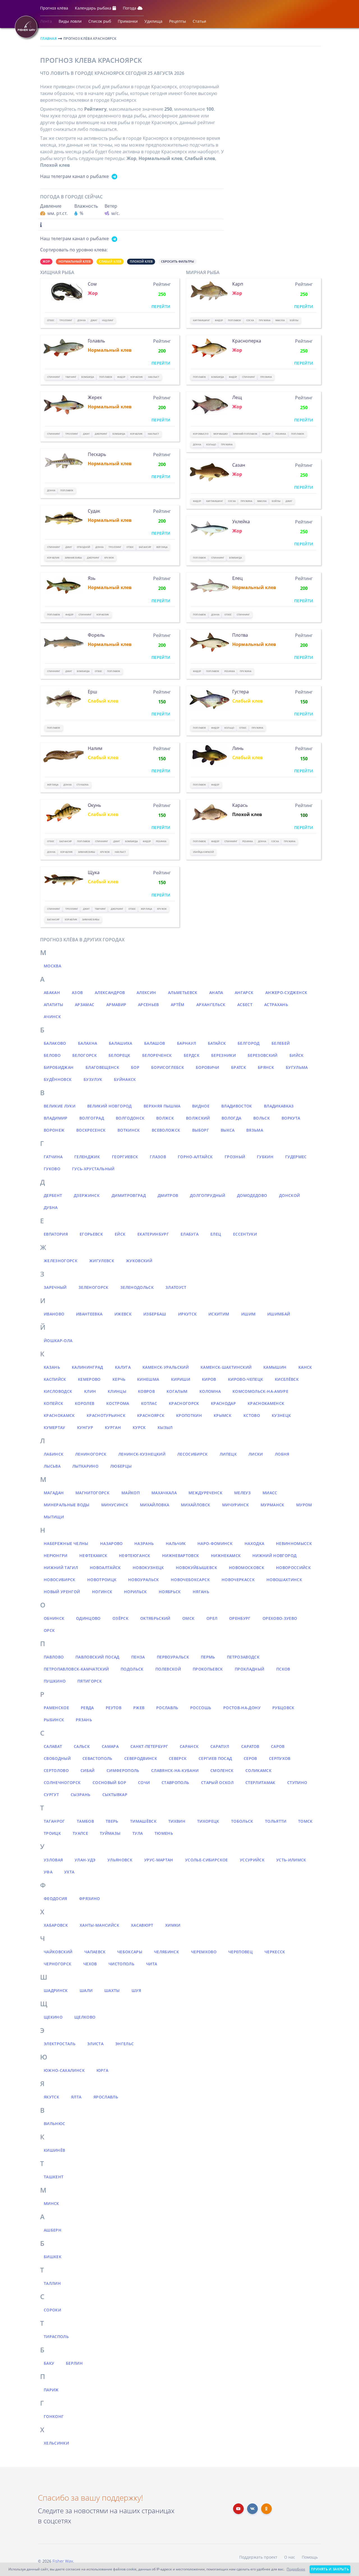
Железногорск (61, 1261)
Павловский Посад (97, 1657)
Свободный (57, 1758)
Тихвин (177, 1821)
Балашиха (121, 1043)
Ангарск (244, 992)
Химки (173, 1925)
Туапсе (80, 1833)
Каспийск (55, 1379)
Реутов (114, 1708)
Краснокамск (59, 1415)
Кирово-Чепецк (246, 1379)
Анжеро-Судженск (286, 992)
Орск (49, 1630)
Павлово (54, 1657)
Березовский (263, 1055)
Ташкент (54, 2177)
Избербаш (155, 1314)
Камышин (275, 1367)
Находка (254, 1543)
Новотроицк (102, 1580)
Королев (85, 1403)
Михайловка (155, 1505)
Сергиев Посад (215, 1758)
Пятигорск (90, 1681)
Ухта (69, 1872)
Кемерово (89, 1379)
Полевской (168, 1669)
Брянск (266, 1067)
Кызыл (165, 1427)
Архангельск (211, 1005)
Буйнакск (125, 1079)
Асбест (245, 1005)
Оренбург (240, 1618)
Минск (51, 2203)
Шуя (136, 1990)
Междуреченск (205, 1493)
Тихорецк (208, 1821)
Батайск (217, 1043)
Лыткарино (85, 1466)
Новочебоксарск (190, 1580)
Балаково (55, 1043)
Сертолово (56, 1770)
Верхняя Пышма (162, 1106)
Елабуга (190, 1234)
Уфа (48, 1872)
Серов (250, 1758)
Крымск (223, 1415)
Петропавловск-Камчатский (76, 1669)
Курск (139, 1427)
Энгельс (125, 2044)
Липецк (228, 1454)
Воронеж (54, 1130)
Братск (239, 1067)
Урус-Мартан (159, 1860)
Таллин (52, 2283)
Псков (283, 1669)
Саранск (189, 1746)
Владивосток (237, 1106)
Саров (278, 1746)
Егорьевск (91, 1234)
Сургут (51, 1795)
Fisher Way (63, 2561)
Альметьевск (183, 992)
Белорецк (119, 1055)
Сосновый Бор (109, 1782)
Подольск (132, 1669)
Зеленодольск (137, 1287)
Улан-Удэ (85, 1860)
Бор (135, 1067)
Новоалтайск (105, 1568)
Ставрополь (175, 1782)
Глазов (158, 1157)
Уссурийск (252, 1860)
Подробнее (296, 2569)
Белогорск (85, 1055)
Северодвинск (141, 1758)
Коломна (210, 1391)
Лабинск (54, 1454)
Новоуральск (144, 1580)
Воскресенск (91, 1130)
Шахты (112, 1990)
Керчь (119, 1379)
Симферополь (123, 1770)
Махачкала (164, 1493)
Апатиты (53, 1005)
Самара (110, 1746)
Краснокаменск (266, 1403)
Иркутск (187, 1314)
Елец (216, 1234)
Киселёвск (287, 1379)
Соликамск (258, 1770)
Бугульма (297, 1067)
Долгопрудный (208, 1195)
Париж (51, 2390)
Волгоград (92, 1118)
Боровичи (208, 1067)
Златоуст (176, 1287)
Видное (201, 1106)
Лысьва (52, 1466)
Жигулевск (102, 1261)
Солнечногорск (62, 1782)
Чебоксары (130, 1952)
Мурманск (272, 1505)
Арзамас (85, 1005)
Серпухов (280, 1758)
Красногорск (184, 1403)
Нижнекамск (226, 1555)
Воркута (291, 1118)
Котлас (149, 1403)
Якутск (51, 2097)
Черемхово (204, 1952)
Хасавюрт (142, 1925)
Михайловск (196, 1505)
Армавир (116, 1005)
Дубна (51, 1207)
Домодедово (252, 1195)
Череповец (241, 1952)
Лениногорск (91, 1454)
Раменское (56, 1708)
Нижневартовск (181, 1555)
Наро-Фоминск (215, 1543)
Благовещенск (102, 1067)
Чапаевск (95, 1952)
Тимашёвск (143, 1821)
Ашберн (53, 2230)
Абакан (52, 992)
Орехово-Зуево (280, 1618)
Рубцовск (283, 1708)
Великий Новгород (110, 1106)
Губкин (265, 1157)
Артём (178, 1005)
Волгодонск (130, 1118)
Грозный (235, 1157)
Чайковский (58, 1952)
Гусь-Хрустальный (93, 1169)
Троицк (52, 1833)
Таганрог (54, 1821)
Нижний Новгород (274, 1555)
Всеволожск (166, 1130)
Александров (110, 992)
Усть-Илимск (291, 1860)
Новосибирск (60, 1580)
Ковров (146, 1391)
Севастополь (97, 1758)
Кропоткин (189, 1415)
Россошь (201, 1708)
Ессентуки (245, 1234)
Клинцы (117, 1391)
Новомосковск (247, 1568)
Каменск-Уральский (166, 1367)
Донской (289, 1195)
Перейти (161, 306)
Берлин (74, 2363)
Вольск (262, 1118)
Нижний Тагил (61, 1568)
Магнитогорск (92, 1493)
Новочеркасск (238, 1580)
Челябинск (166, 1952)
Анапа (216, 992)
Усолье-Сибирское (207, 1860)
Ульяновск (120, 1860)
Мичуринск (235, 1505)
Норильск (135, 1592)
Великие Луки (60, 1106)
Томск (305, 1821)
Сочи (144, 1782)
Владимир (56, 1118)
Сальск (82, 1746)
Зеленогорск (94, 1287)
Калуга (123, 1367)
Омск (188, 1618)
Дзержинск (87, 1195)
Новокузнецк (148, 1568)
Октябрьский (155, 1618)
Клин (90, 1391)
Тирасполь (56, 2337)
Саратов (250, 1746)
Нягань (201, 1592)
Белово (52, 1055)
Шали (86, 1990)
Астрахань (276, 1005)
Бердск (192, 1055)
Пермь (208, 1657)
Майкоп (131, 1493)
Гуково (52, 1169)
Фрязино (89, 1899)
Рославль (167, 1708)
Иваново (54, 1314)
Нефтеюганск (135, 1555)
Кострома (118, 1403)
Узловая (53, 1860)
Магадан (54, 1493)
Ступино (297, 1782)
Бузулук (93, 1079)
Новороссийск (293, 1568)
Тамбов (85, 1821)
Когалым (177, 1391)
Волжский (198, 1118)
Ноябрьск (170, 1592)
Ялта (76, 2097)
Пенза (138, 1657)
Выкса (228, 1130)
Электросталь (60, 2044)
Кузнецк (281, 1415)
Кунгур (85, 1427)
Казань (52, 1367)
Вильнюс (54, 2124)
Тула (138, 1833)
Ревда (87, 1708)
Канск (305, 1367)
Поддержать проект (258, 2557)
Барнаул (187, 1043)
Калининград (88, 1367)
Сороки (52, 2310)
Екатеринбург (153, 1234)
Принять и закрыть (330, 2569)
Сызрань (80, 1795)
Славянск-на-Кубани (175, 1770)
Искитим (219, 1314)
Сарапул (220, 1746)
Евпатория (56, 1234)
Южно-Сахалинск (64, 2070)
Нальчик (176, 1543)
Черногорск (58, 1964)
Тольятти (276, 1821)
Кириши (181, 1379)
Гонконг (54, 2416)
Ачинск (52, 1017)
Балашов (155, 1043)
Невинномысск (294, 1543)
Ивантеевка (89, 1314)
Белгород (249, 1043)
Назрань (144, 1543)
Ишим (248, 1314)
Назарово (111, 1543)
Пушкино (55, 1681)
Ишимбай (279, 1314)
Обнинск (54, 1618)
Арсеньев (149, 1005)
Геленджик (87, 1157)
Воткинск (129, 1130)
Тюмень (164, 1833)
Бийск (297, 1055)
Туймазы (110, 1833)
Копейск (53, 1403)
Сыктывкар (115, 1795)
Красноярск (151, 1415)
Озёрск (120, 1618)
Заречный (55, 1287)
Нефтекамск (93, 1555)
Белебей (281, 1043)
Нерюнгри (56, 1555)
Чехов (90, 1964)
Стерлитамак (260, 1782)
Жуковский (139, 1261)
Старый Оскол (217, 1782)
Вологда (231, 1118)
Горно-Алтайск (195, 1157)
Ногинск (102, 1592)
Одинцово (88, 1618)
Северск (178, 1758)
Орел (212, 1618)
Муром (304, 1505)
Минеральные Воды (67, 1505)
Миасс (270, 1493)
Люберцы (121, 1466)
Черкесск (275, 1952)
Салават (53, 1746)
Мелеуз (242, 1493)
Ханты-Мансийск (99, 1925)
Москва (52, 966)
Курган (113, 1427)
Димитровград (129, 1195)
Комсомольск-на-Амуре (260, 1391)
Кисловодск (58, 1391)
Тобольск (242, 1821)
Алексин (146, 992)
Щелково (85, 2017)
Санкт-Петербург (149, 1746)
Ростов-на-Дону (242, 1708)
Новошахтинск (284, 1580)
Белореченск (157, 1055)
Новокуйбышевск (196, 1568)
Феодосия (56, 1899)
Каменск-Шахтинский (226, 1367)
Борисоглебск (168, 1067)
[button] (54, 9)
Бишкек (53, 2257)
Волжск (165, 1118)
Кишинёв (54, 2150)
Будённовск (58, 1079)
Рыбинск (54, 1720)
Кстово (252, 1415)
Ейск (120, 1234)
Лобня (282, 1454)
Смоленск (222, 1770)
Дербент (53, 1195)
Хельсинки (56, 2443)
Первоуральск (173, 1657)
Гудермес (296, 1157)
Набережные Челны (66, 1543)
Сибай (88, 1770)
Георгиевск (125, 1157)
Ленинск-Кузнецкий (142, 1454)
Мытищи (54, 1517)
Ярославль (106, 2097)
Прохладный (250, 1669)
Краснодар (223, 1403)
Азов (77, 992)
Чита (152, 1964)
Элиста (95, 2044)
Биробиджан (59, 1067)
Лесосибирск (193, 1454)
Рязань (84, 1720)
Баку (49, 2363)
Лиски (256, 1454)
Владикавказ (279, 1106)
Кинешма (148, 1379)
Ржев (139, 1708)
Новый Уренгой (62, 1592)
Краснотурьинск (106, 1415)
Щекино (53, 2017)
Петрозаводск (243, 1657)
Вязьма (255, 1130)
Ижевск (123, 1314)
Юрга (102, 2070)
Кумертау (55, 1427)
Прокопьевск (208, 1669)
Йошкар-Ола (58, 1341)
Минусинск (115, 1505)
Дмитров (168, 1195)
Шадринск (56, 1990)
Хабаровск (56, 1925)
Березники (224, 1055)
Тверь (112, 1821)
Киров (209, 1379)
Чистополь (121, 1964)
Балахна (88, 1043)
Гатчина (53, 1157)
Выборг (201, 1130)
